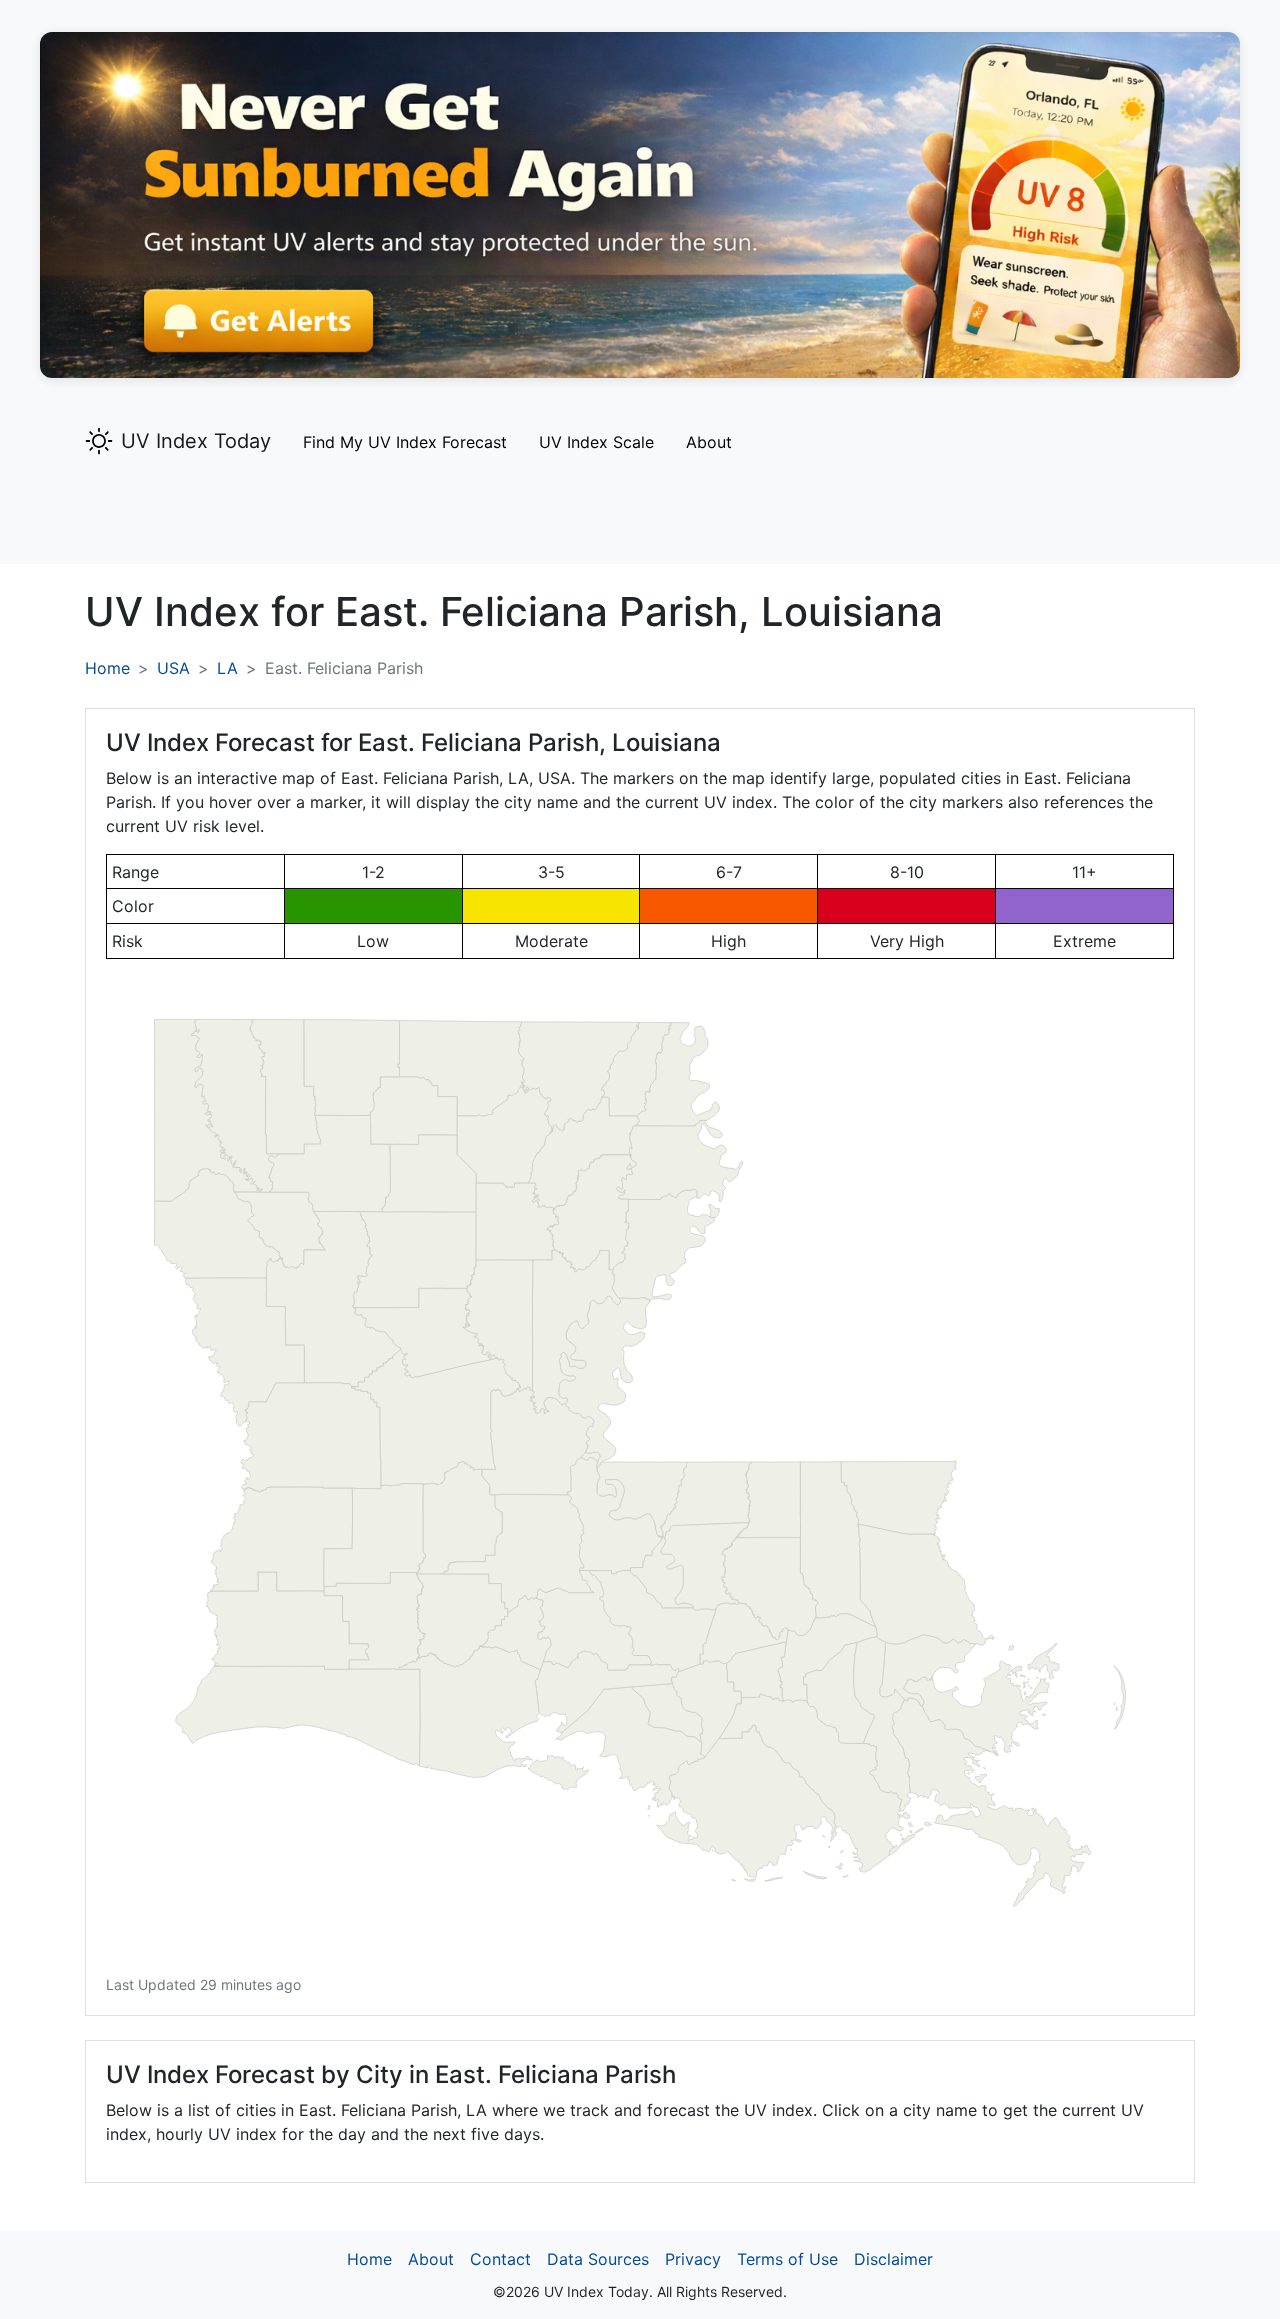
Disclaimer (893, 2259)
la (227, 668)
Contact (500, 2259)
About (709, 442)
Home (107, 668)
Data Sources (598, 2259)
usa (173, 668)
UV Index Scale (596, 442)
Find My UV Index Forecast (405, 442)
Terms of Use (787, 2259)
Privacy (693, 2259)
